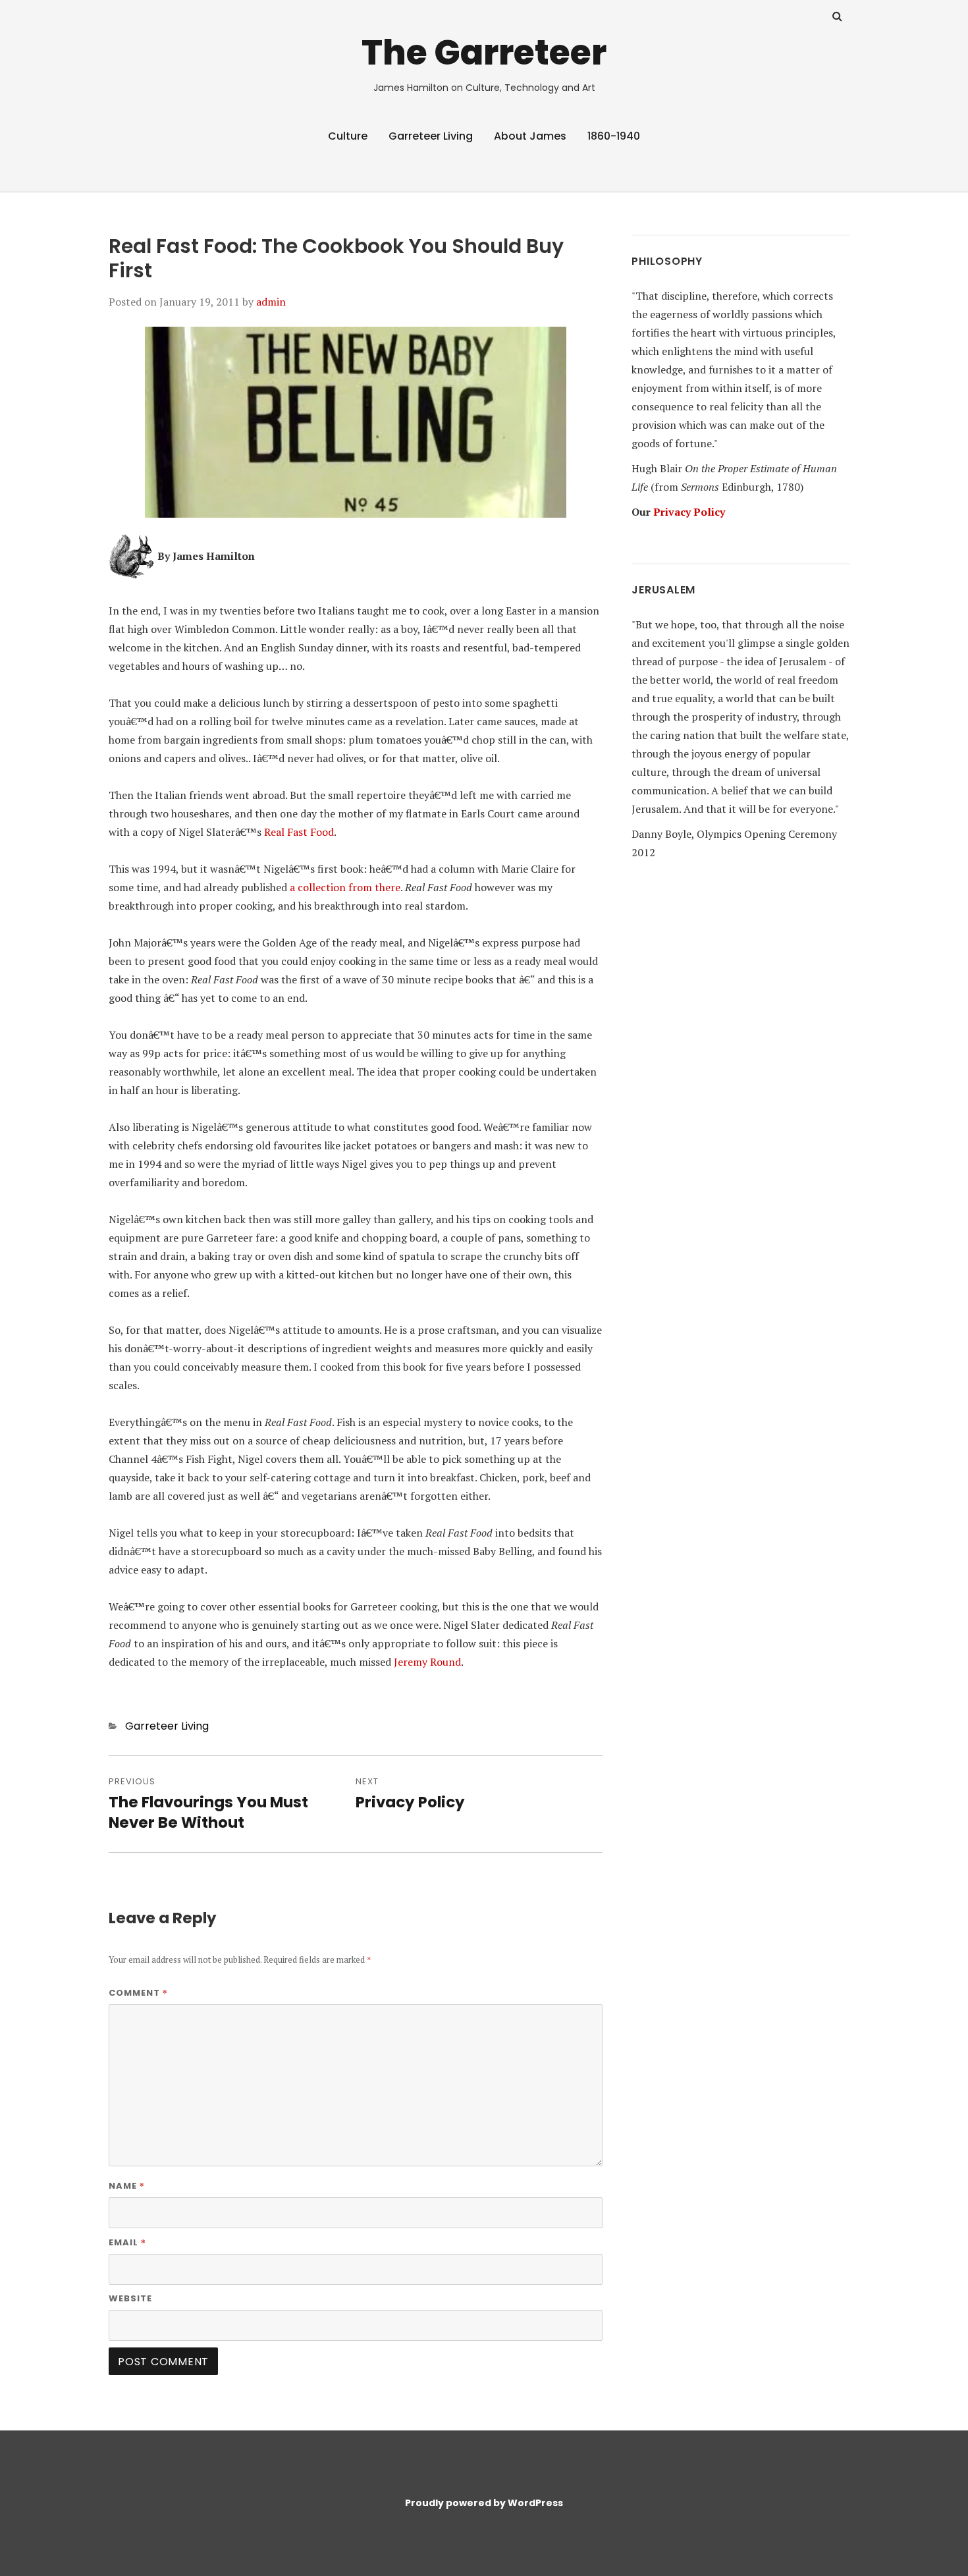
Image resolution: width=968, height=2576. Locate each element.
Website (130, 2298)
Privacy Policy (689, 512)
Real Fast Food (299, 832)
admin (271, 302)
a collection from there (345, 887)
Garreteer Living (431, 136)
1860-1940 (614, 136)
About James (530, 136)
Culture (348, 136)
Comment (138, 1992)
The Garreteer (484, 52)
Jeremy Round (427, 1662)
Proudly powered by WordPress (484, 2503)
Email (127, 2242)
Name (127, 2185)
